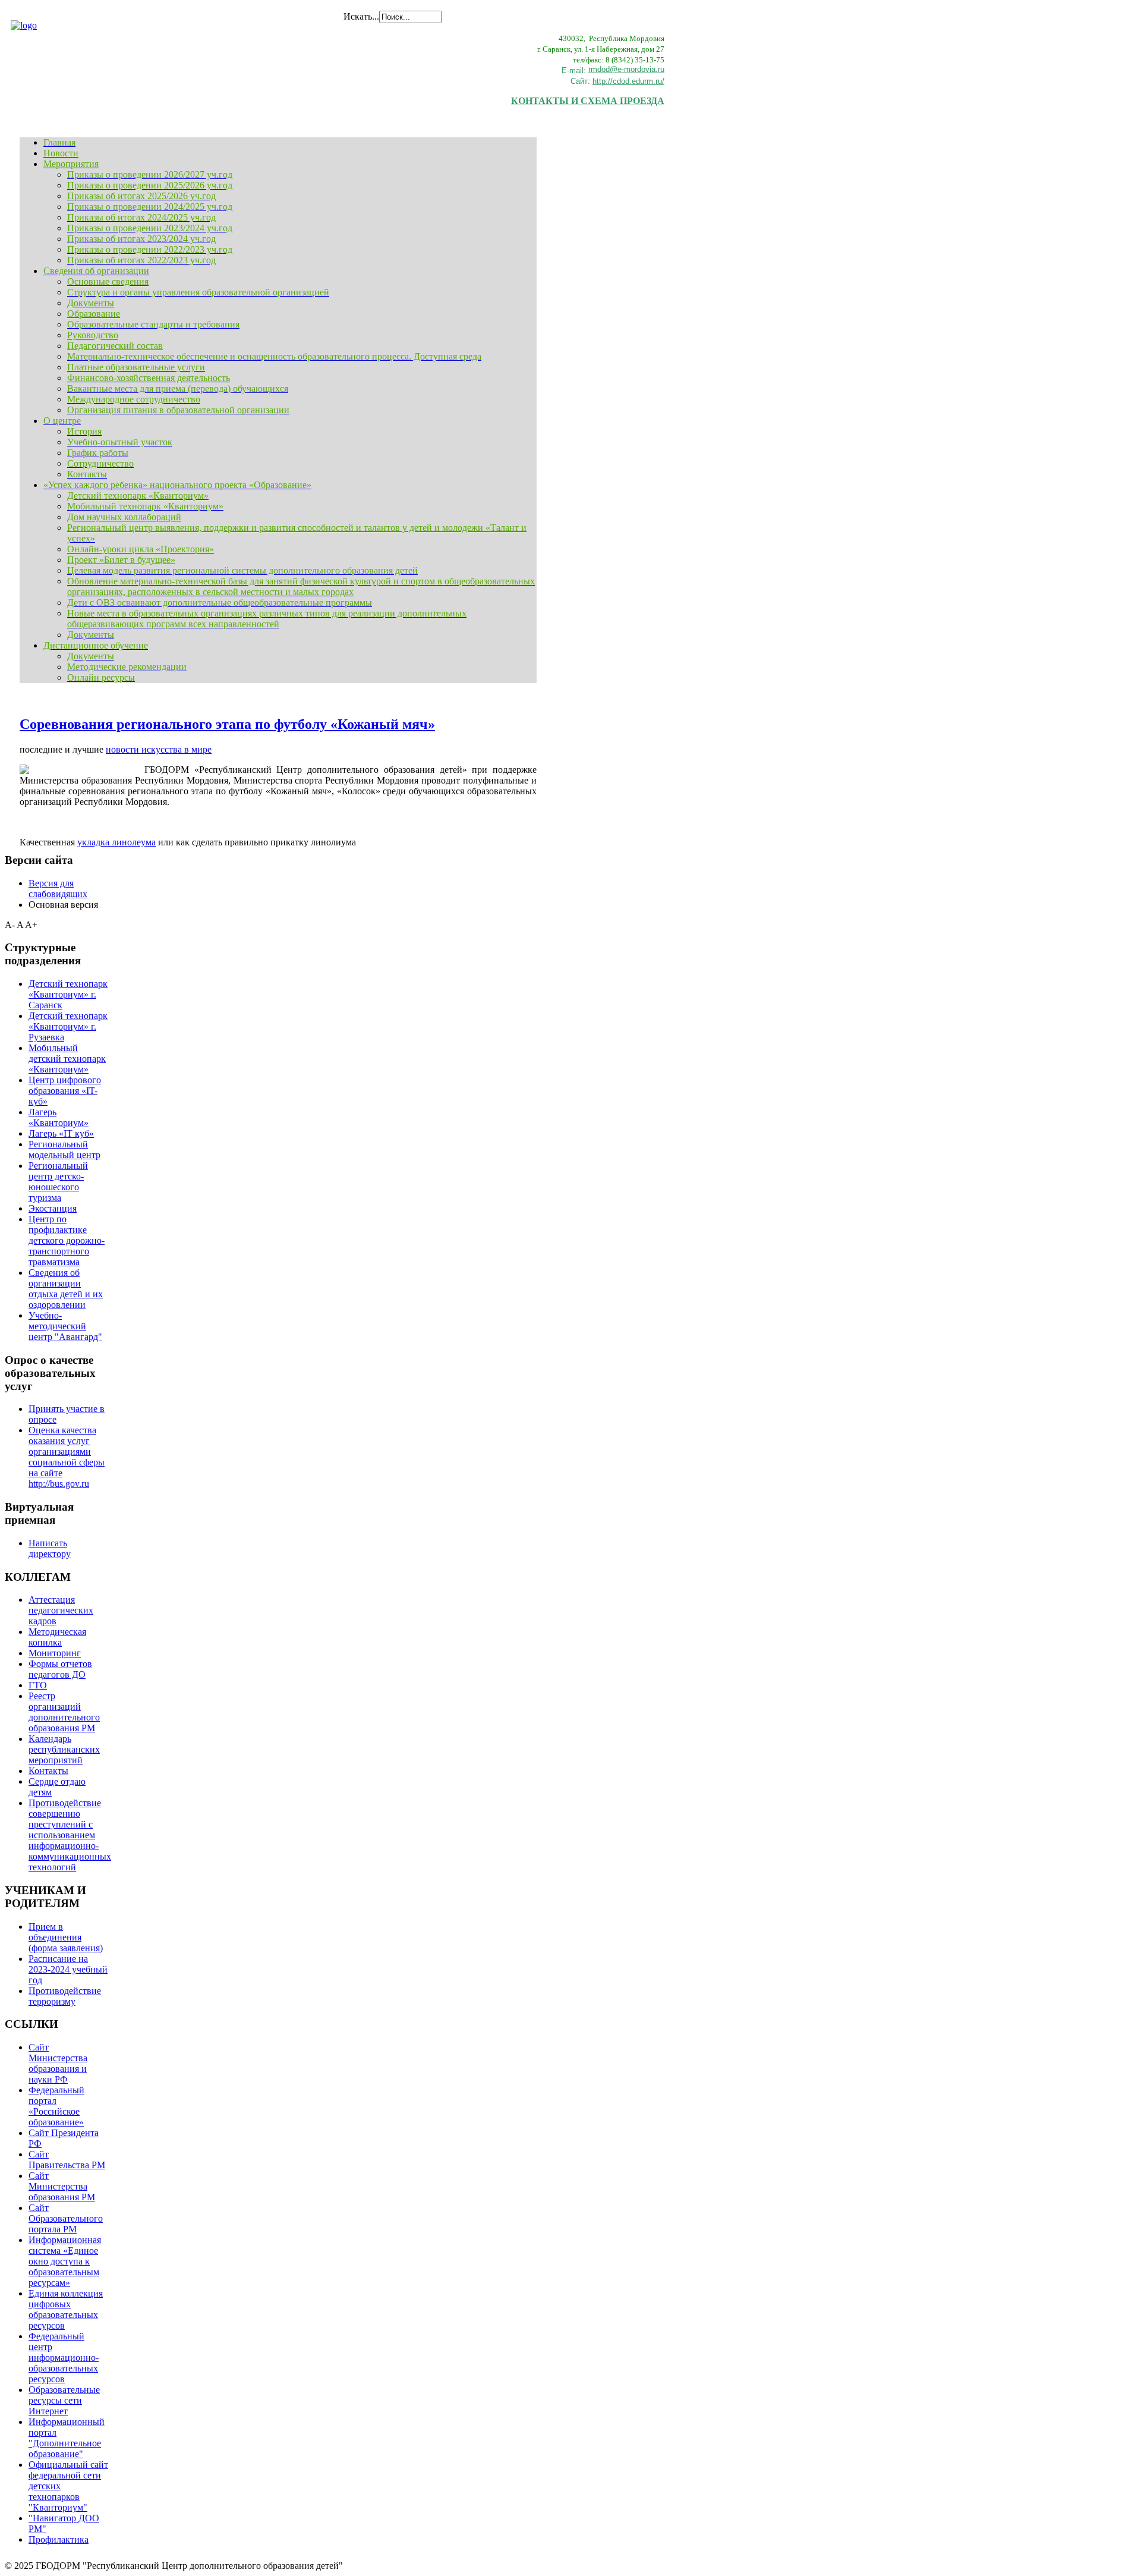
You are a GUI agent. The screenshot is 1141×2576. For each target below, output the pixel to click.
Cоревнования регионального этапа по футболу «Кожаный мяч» (227, 724)
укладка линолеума (116, 842)
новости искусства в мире (159, 749)
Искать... (361, 16)
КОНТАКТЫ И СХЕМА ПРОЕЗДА (588, 101)
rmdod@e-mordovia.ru (626, 69)
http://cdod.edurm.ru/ (628, 81)
